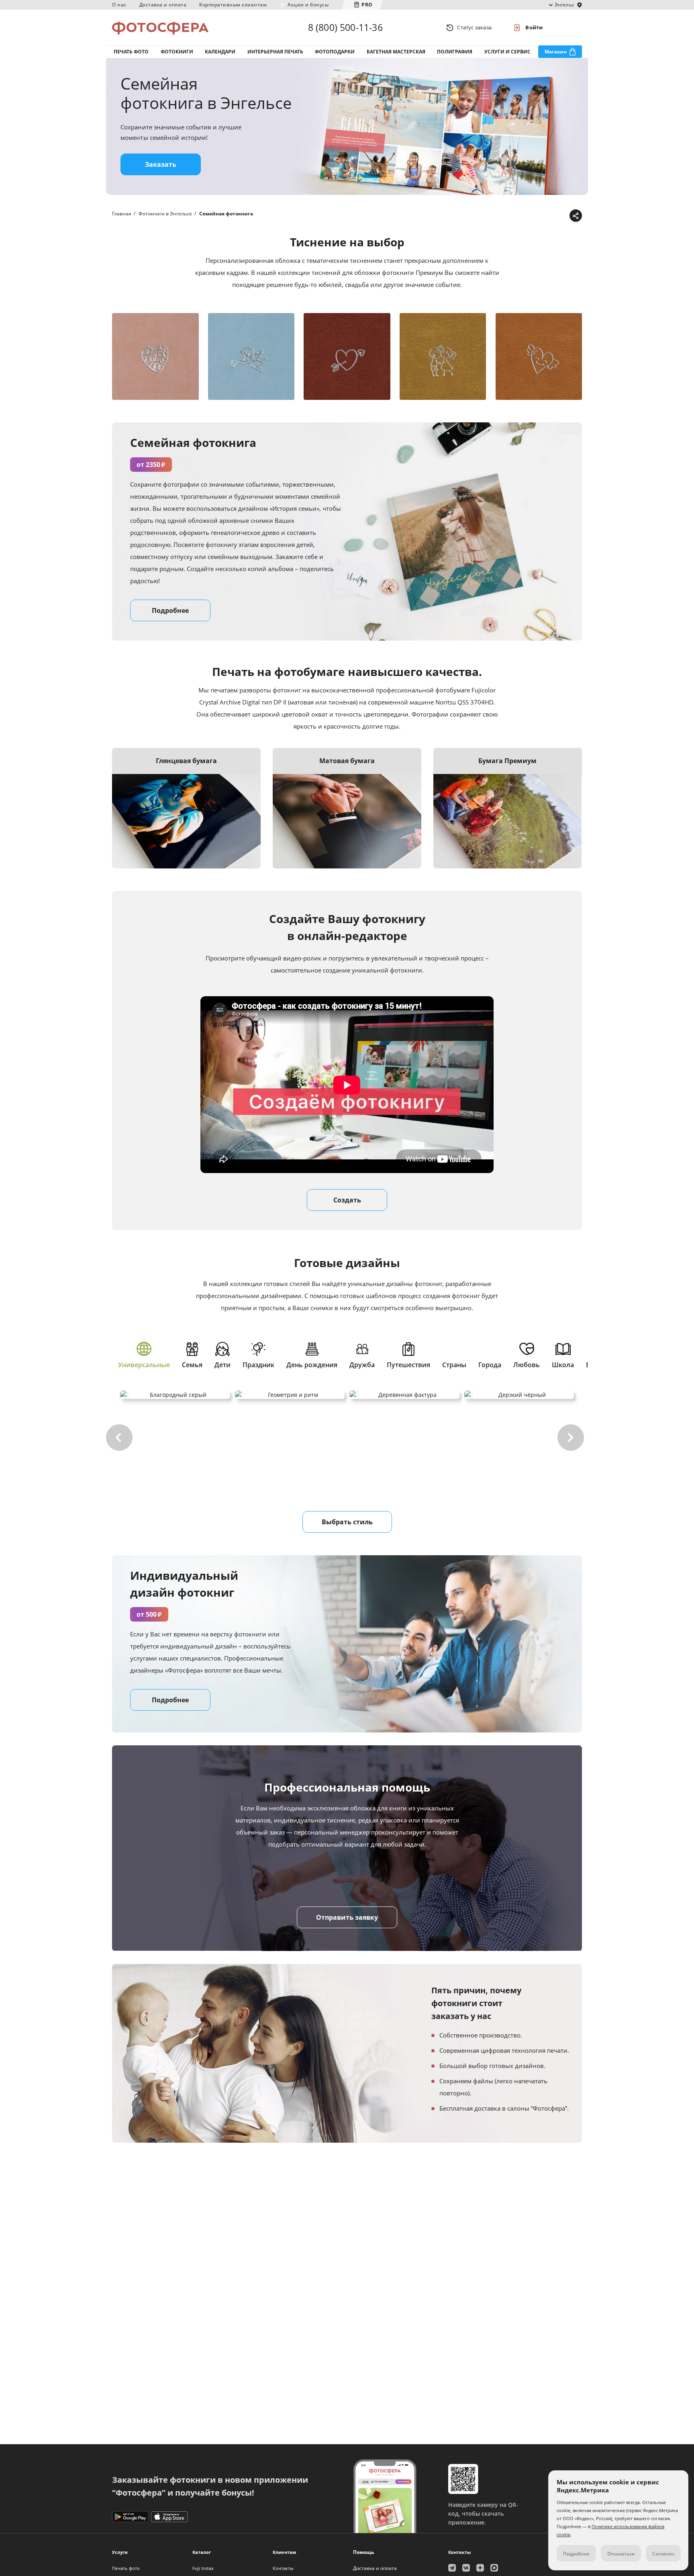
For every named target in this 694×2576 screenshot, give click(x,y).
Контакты (283, 2568)
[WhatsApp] (525, 216)
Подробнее (170, 1700)
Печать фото (131, 52)
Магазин (556, 52)
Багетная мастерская (396, 52)
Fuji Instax (203, 2568)
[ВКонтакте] (537, 216)
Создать (347, 1200)
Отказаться (621, 2554)
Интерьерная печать (275, 52)
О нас (119, 5)
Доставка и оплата (163, 5)
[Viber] (562, 216)
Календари (220, 52)
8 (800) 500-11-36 (345, 27)
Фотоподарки (335, 52)
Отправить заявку (347, 1917)
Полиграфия (455, 52)
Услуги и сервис (507, 52)
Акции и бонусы (308, 5)
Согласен (663, 2554)
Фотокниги (177, 52)
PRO (367, 5)
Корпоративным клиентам (233, 5)
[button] (119, 1437)
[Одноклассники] (550, 216)
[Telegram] (512, 216)
